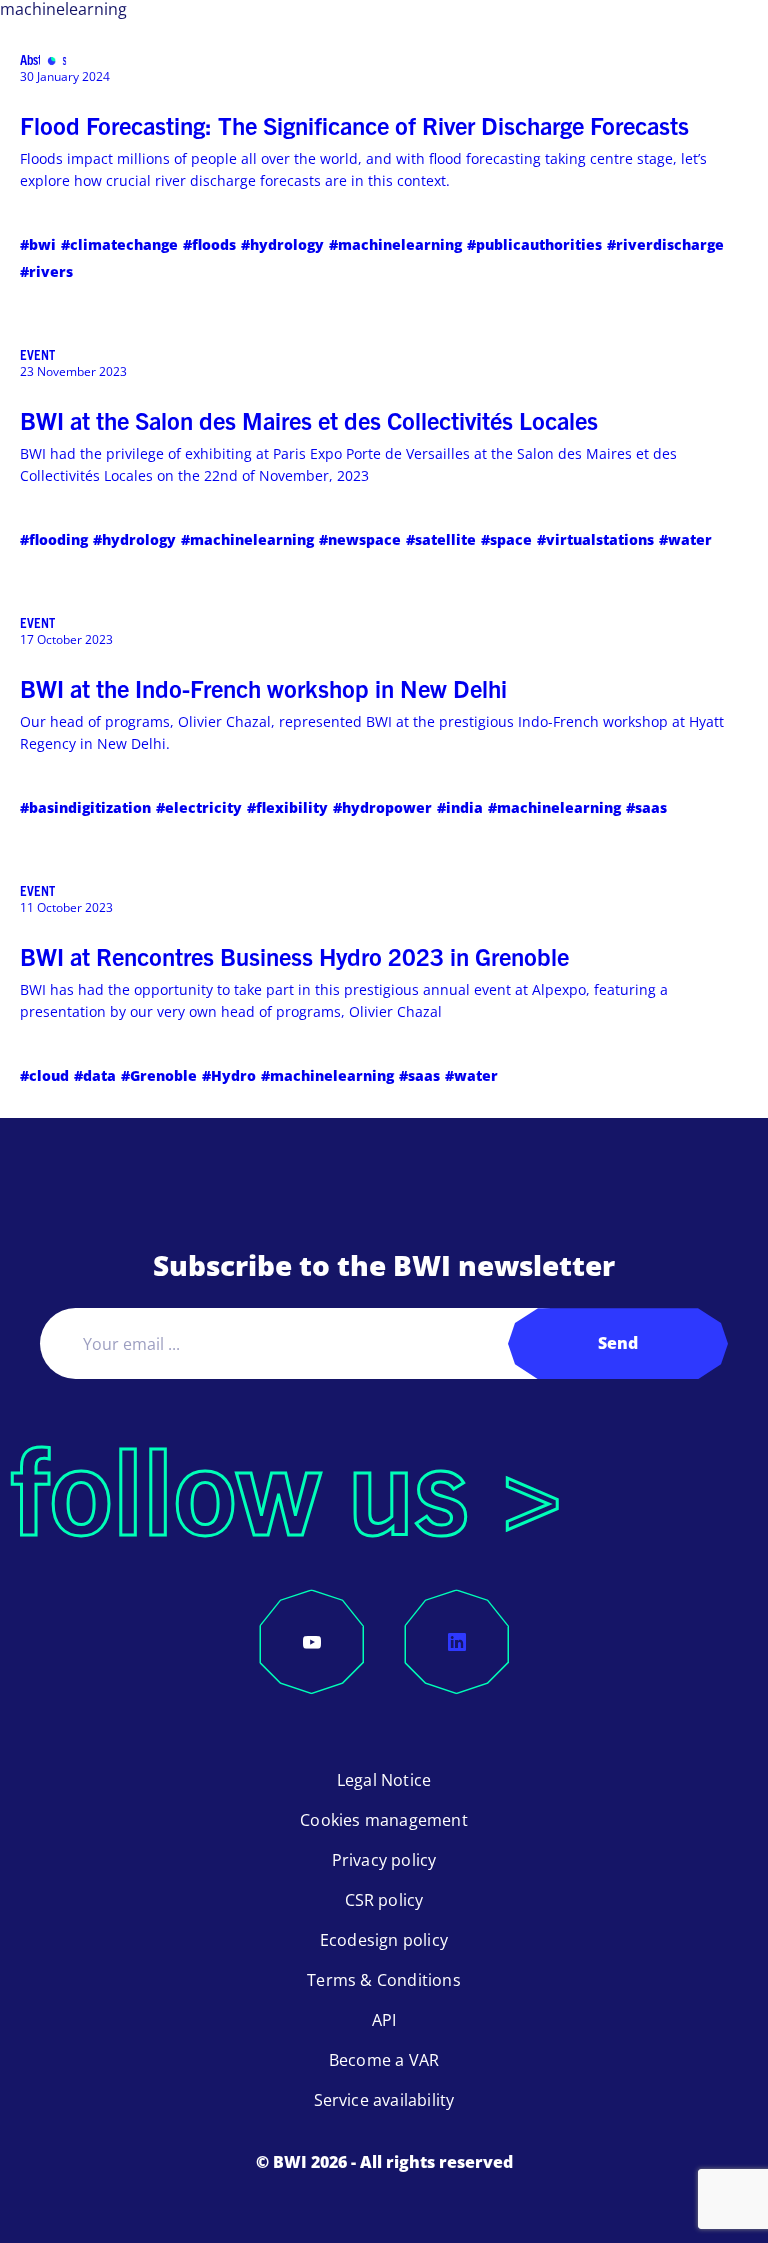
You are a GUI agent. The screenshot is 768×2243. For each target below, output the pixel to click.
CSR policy (384, 1900)
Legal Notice (384, 1780)
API (384, 2020)
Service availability (384, 2100)
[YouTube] (312, 1642)
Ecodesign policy (384, 1940)
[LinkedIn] (457, 1642)
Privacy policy (384, 1860)
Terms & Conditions (384, 1980)
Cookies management (384, 1820)
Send (618, 1343)
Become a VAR (384, 2060)
